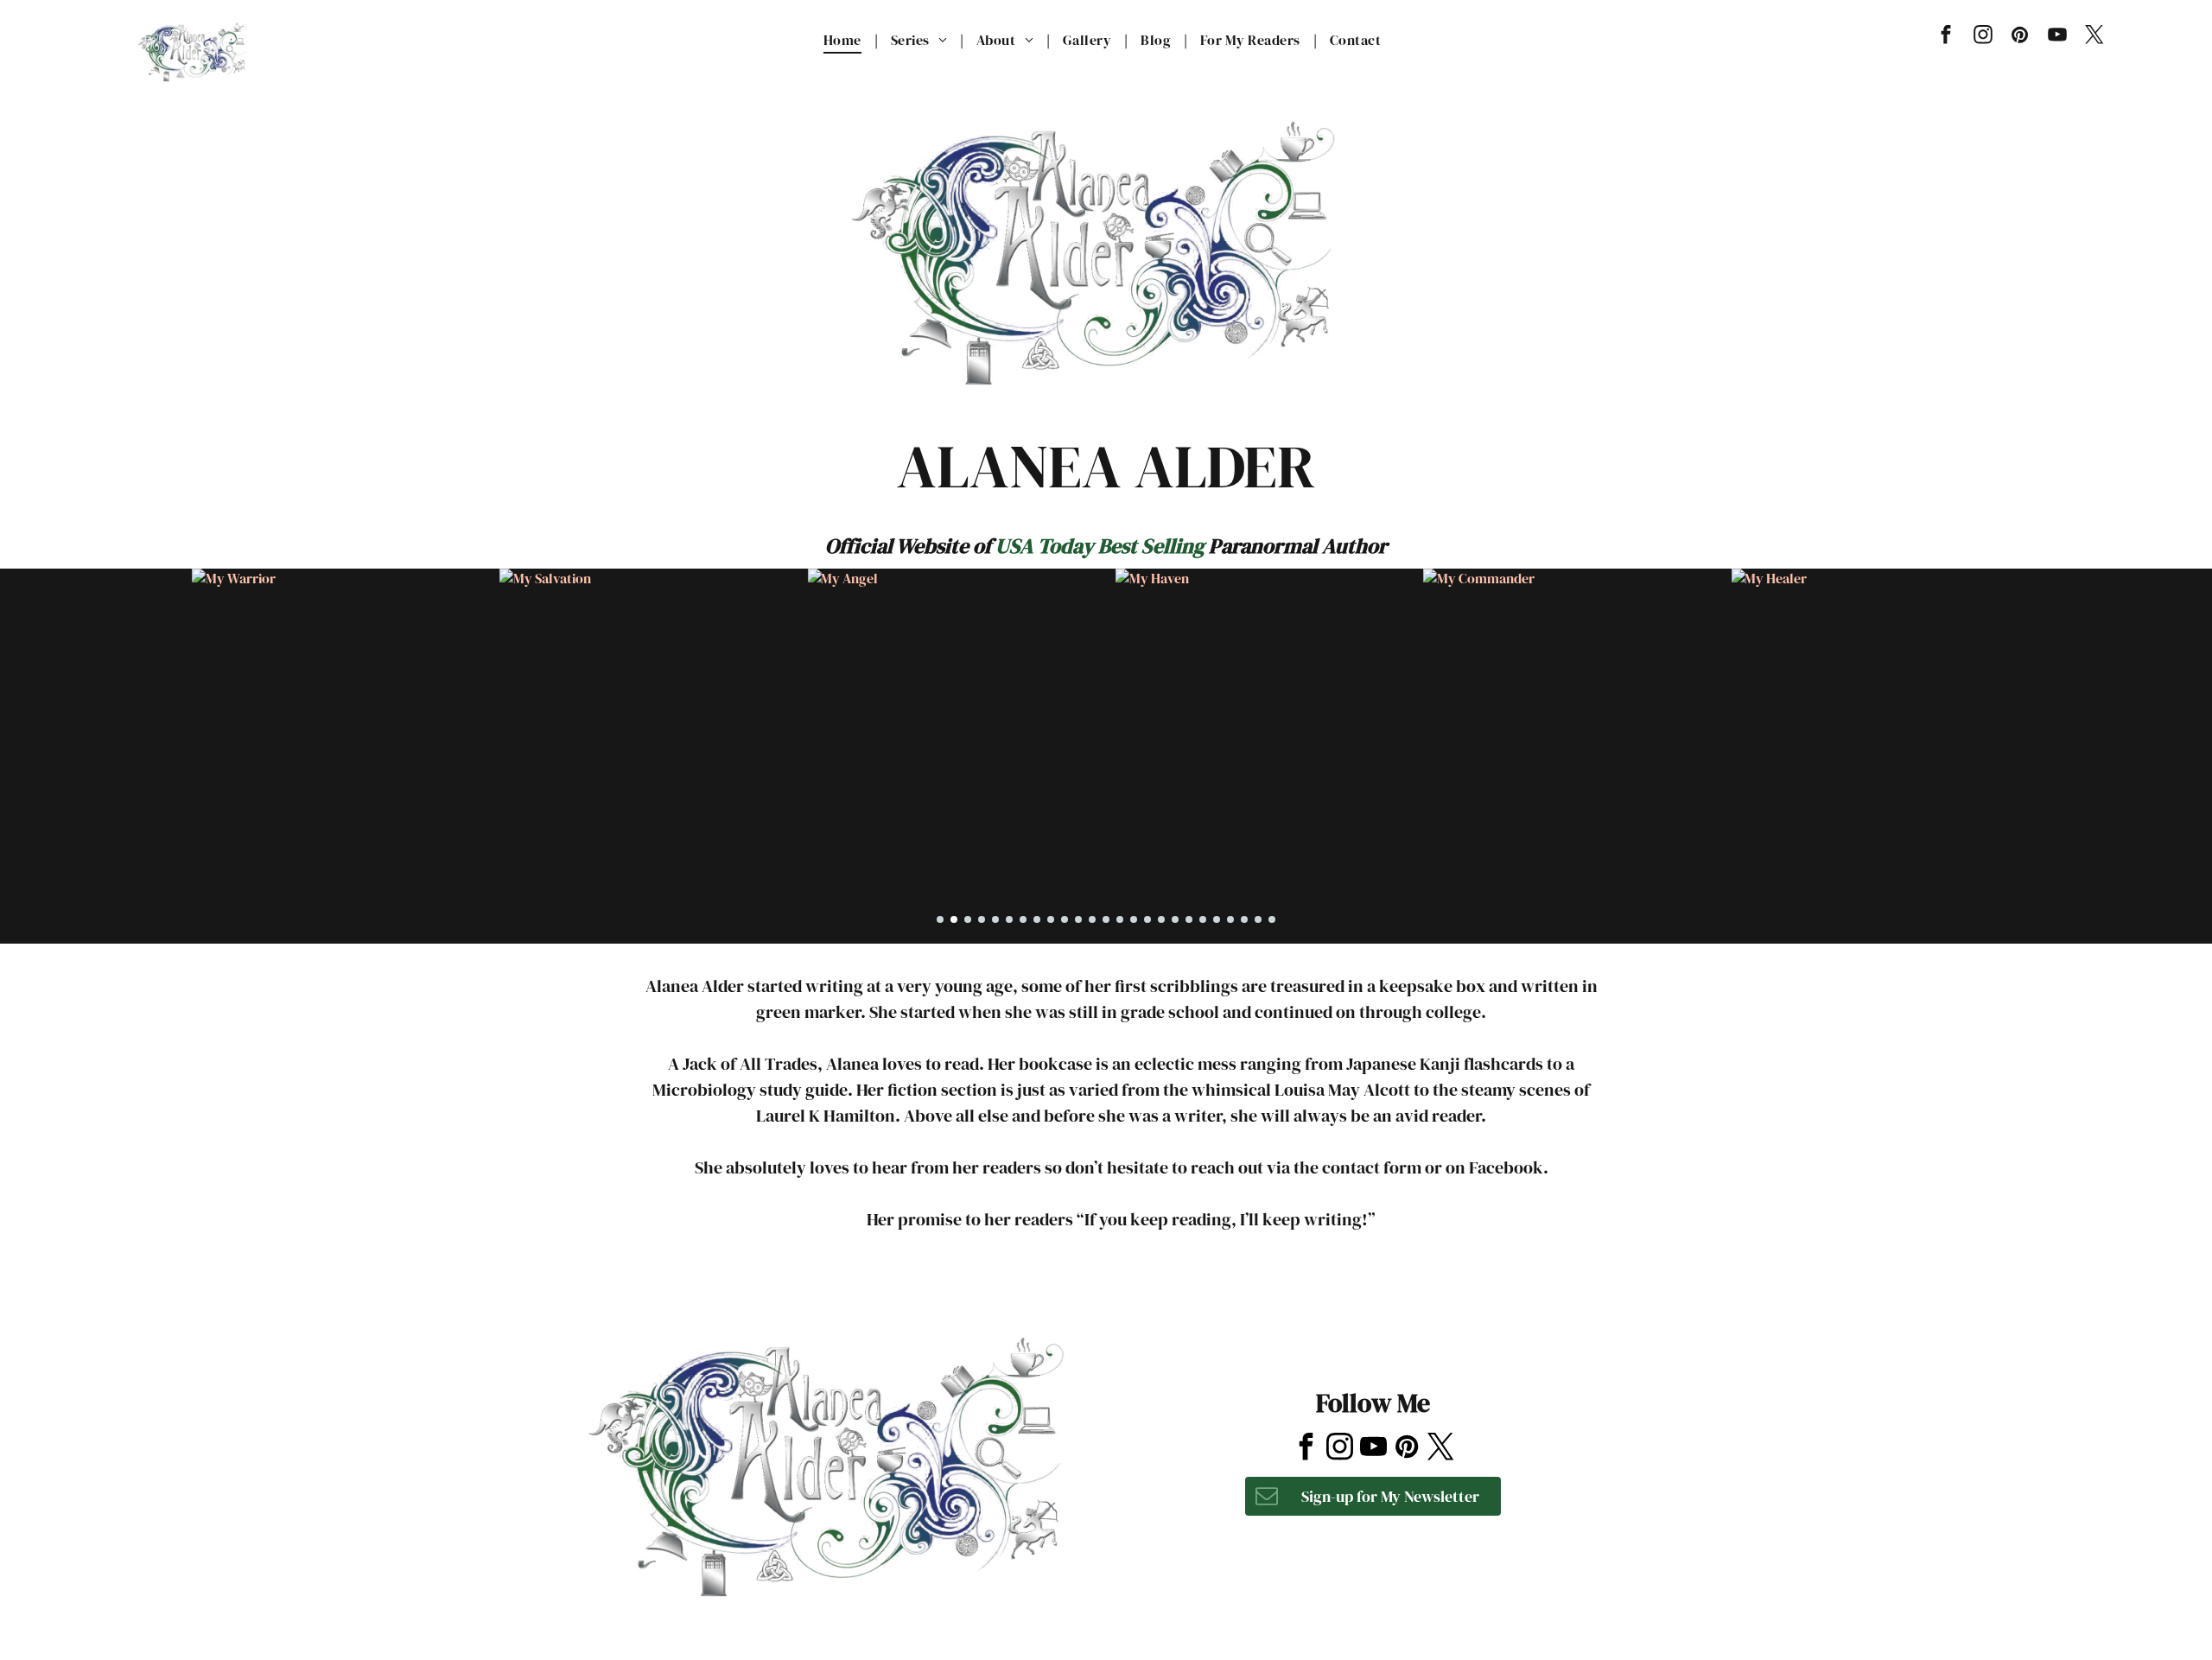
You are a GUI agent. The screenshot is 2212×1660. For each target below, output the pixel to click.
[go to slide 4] (982, 919)
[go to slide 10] (1065, 919)
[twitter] (2094, 37)
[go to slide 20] (1203, 919)
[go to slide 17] (1161, 919)
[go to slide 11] (1078, 919)
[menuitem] (844, 40)
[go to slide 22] (1230, 919)
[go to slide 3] (968, 919)
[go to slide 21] (1217, 919)
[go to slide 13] (1106, 919)
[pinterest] (2020, 37)
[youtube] (2057, 37)
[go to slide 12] (1092, 919)
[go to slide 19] (1189, 919)
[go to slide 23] (1244, 919)
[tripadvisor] (1413, 1319)
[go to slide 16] (1147, 919)
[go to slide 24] (1258, 919)
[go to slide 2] (954, 919)
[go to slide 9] (1051, 919)
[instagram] (1983, 37)
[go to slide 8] (1037, 919)
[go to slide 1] (940, 919)
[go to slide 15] (1134, 919)
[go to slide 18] (1175, 919)
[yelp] (1370, 1319)
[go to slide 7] (1023, 919)
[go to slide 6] (1009, 919)
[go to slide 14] (1120, 919)
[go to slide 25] (1272, 919)
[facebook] (1945, 37)
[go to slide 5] (995, 919)
